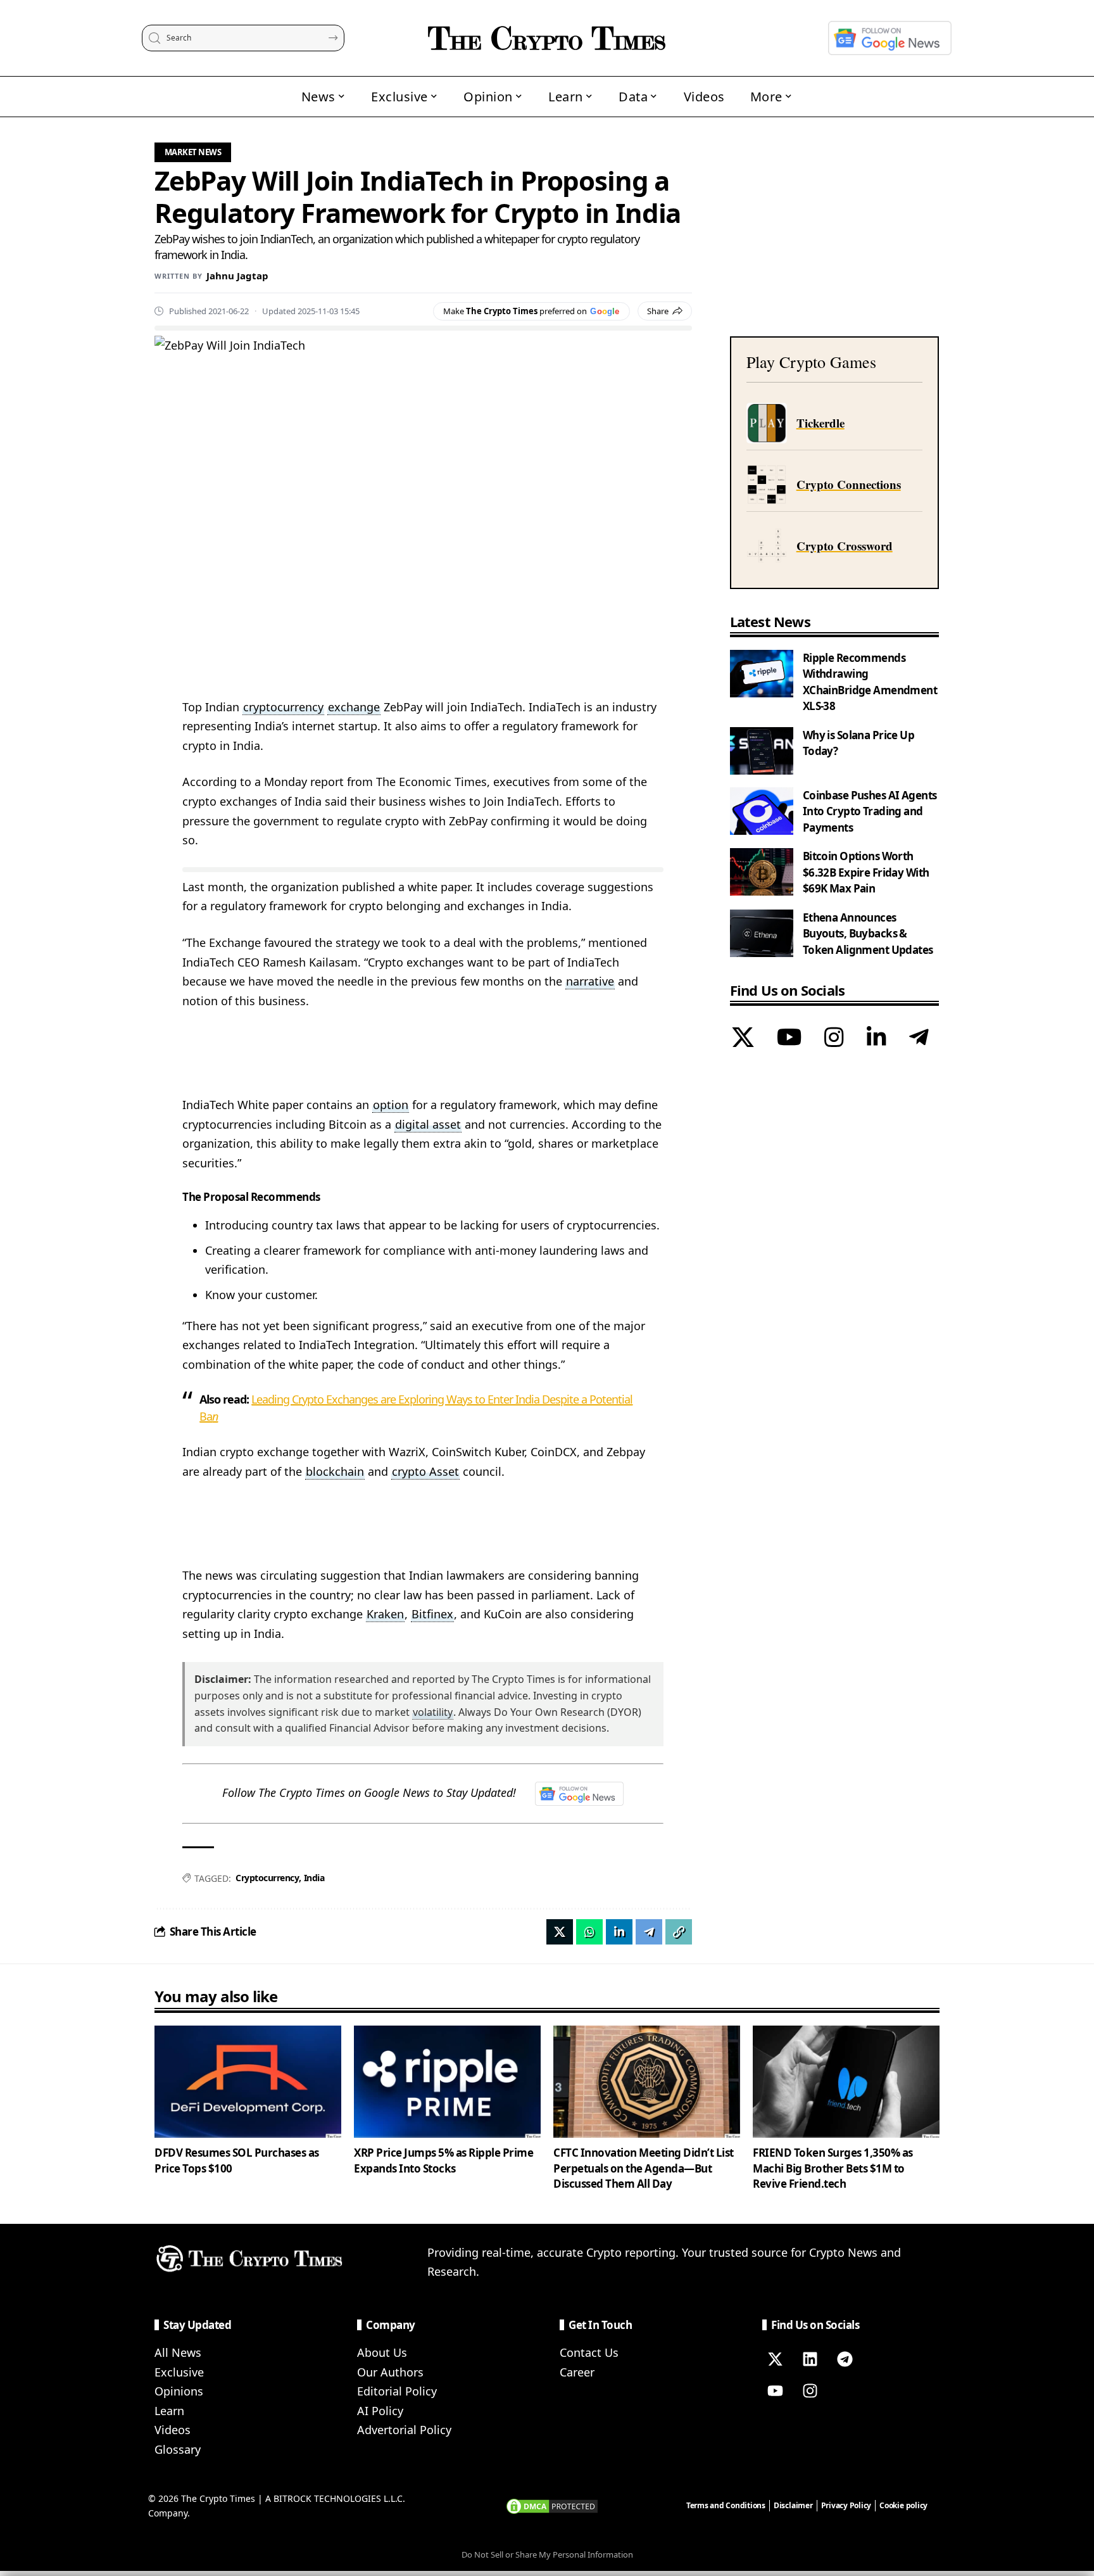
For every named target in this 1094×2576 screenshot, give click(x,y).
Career (577, 2372)
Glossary (178, 2449)
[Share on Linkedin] (619, 1932)
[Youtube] (775, 2390)
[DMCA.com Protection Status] (552, 2505)
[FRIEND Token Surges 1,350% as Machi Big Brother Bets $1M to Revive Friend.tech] (846, 2082)
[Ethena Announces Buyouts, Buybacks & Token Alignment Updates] (762, 933)
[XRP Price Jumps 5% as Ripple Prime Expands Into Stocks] (447, 2082)
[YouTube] (789, 1039)
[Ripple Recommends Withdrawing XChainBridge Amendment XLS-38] (762, 674)
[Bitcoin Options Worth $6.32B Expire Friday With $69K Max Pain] (762, 872)
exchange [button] (354, 707)
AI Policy (380, 2411)
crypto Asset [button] (425, 1471)
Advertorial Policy (404, 2430)
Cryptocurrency (267, 1878)
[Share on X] (560, 1932)
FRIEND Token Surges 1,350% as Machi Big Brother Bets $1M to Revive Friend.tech (833, 2168)
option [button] (391, 1105)
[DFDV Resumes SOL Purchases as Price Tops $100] (248, 2082)
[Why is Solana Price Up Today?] (762, 751)
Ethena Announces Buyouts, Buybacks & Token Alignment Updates (868, 934)
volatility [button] (433, 1712)
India (314, 1878)
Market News (193, 152)
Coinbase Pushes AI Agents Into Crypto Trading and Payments (870, 811)
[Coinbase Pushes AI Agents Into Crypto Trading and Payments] (762, 811)
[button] (679, 1932)
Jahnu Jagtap (237, 276)
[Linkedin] (810, 2359)
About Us (382, 2352)
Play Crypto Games (811, 362)
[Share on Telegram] (649, 1932)
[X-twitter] (775, 2359)
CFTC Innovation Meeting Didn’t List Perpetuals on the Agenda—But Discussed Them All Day (644, 2168)
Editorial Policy (397, 2391)
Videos (173, 2430)
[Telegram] (919, 1039)
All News (178, 2352)
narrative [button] (590, 981)
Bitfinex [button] (432, 1614)
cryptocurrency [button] (283, 707)
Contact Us (589, 2352)
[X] (743, 1039)
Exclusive (179, 2372)
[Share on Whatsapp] (589, 1932)
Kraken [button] (385, 1614)
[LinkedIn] (877, 1039)
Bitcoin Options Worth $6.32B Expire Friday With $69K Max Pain (866, 872)
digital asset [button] (428, 1124)
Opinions (179, 2391)
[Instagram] (834, 1039)
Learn (169, 2411)
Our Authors (390, 2372)
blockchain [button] (335, 1471)
